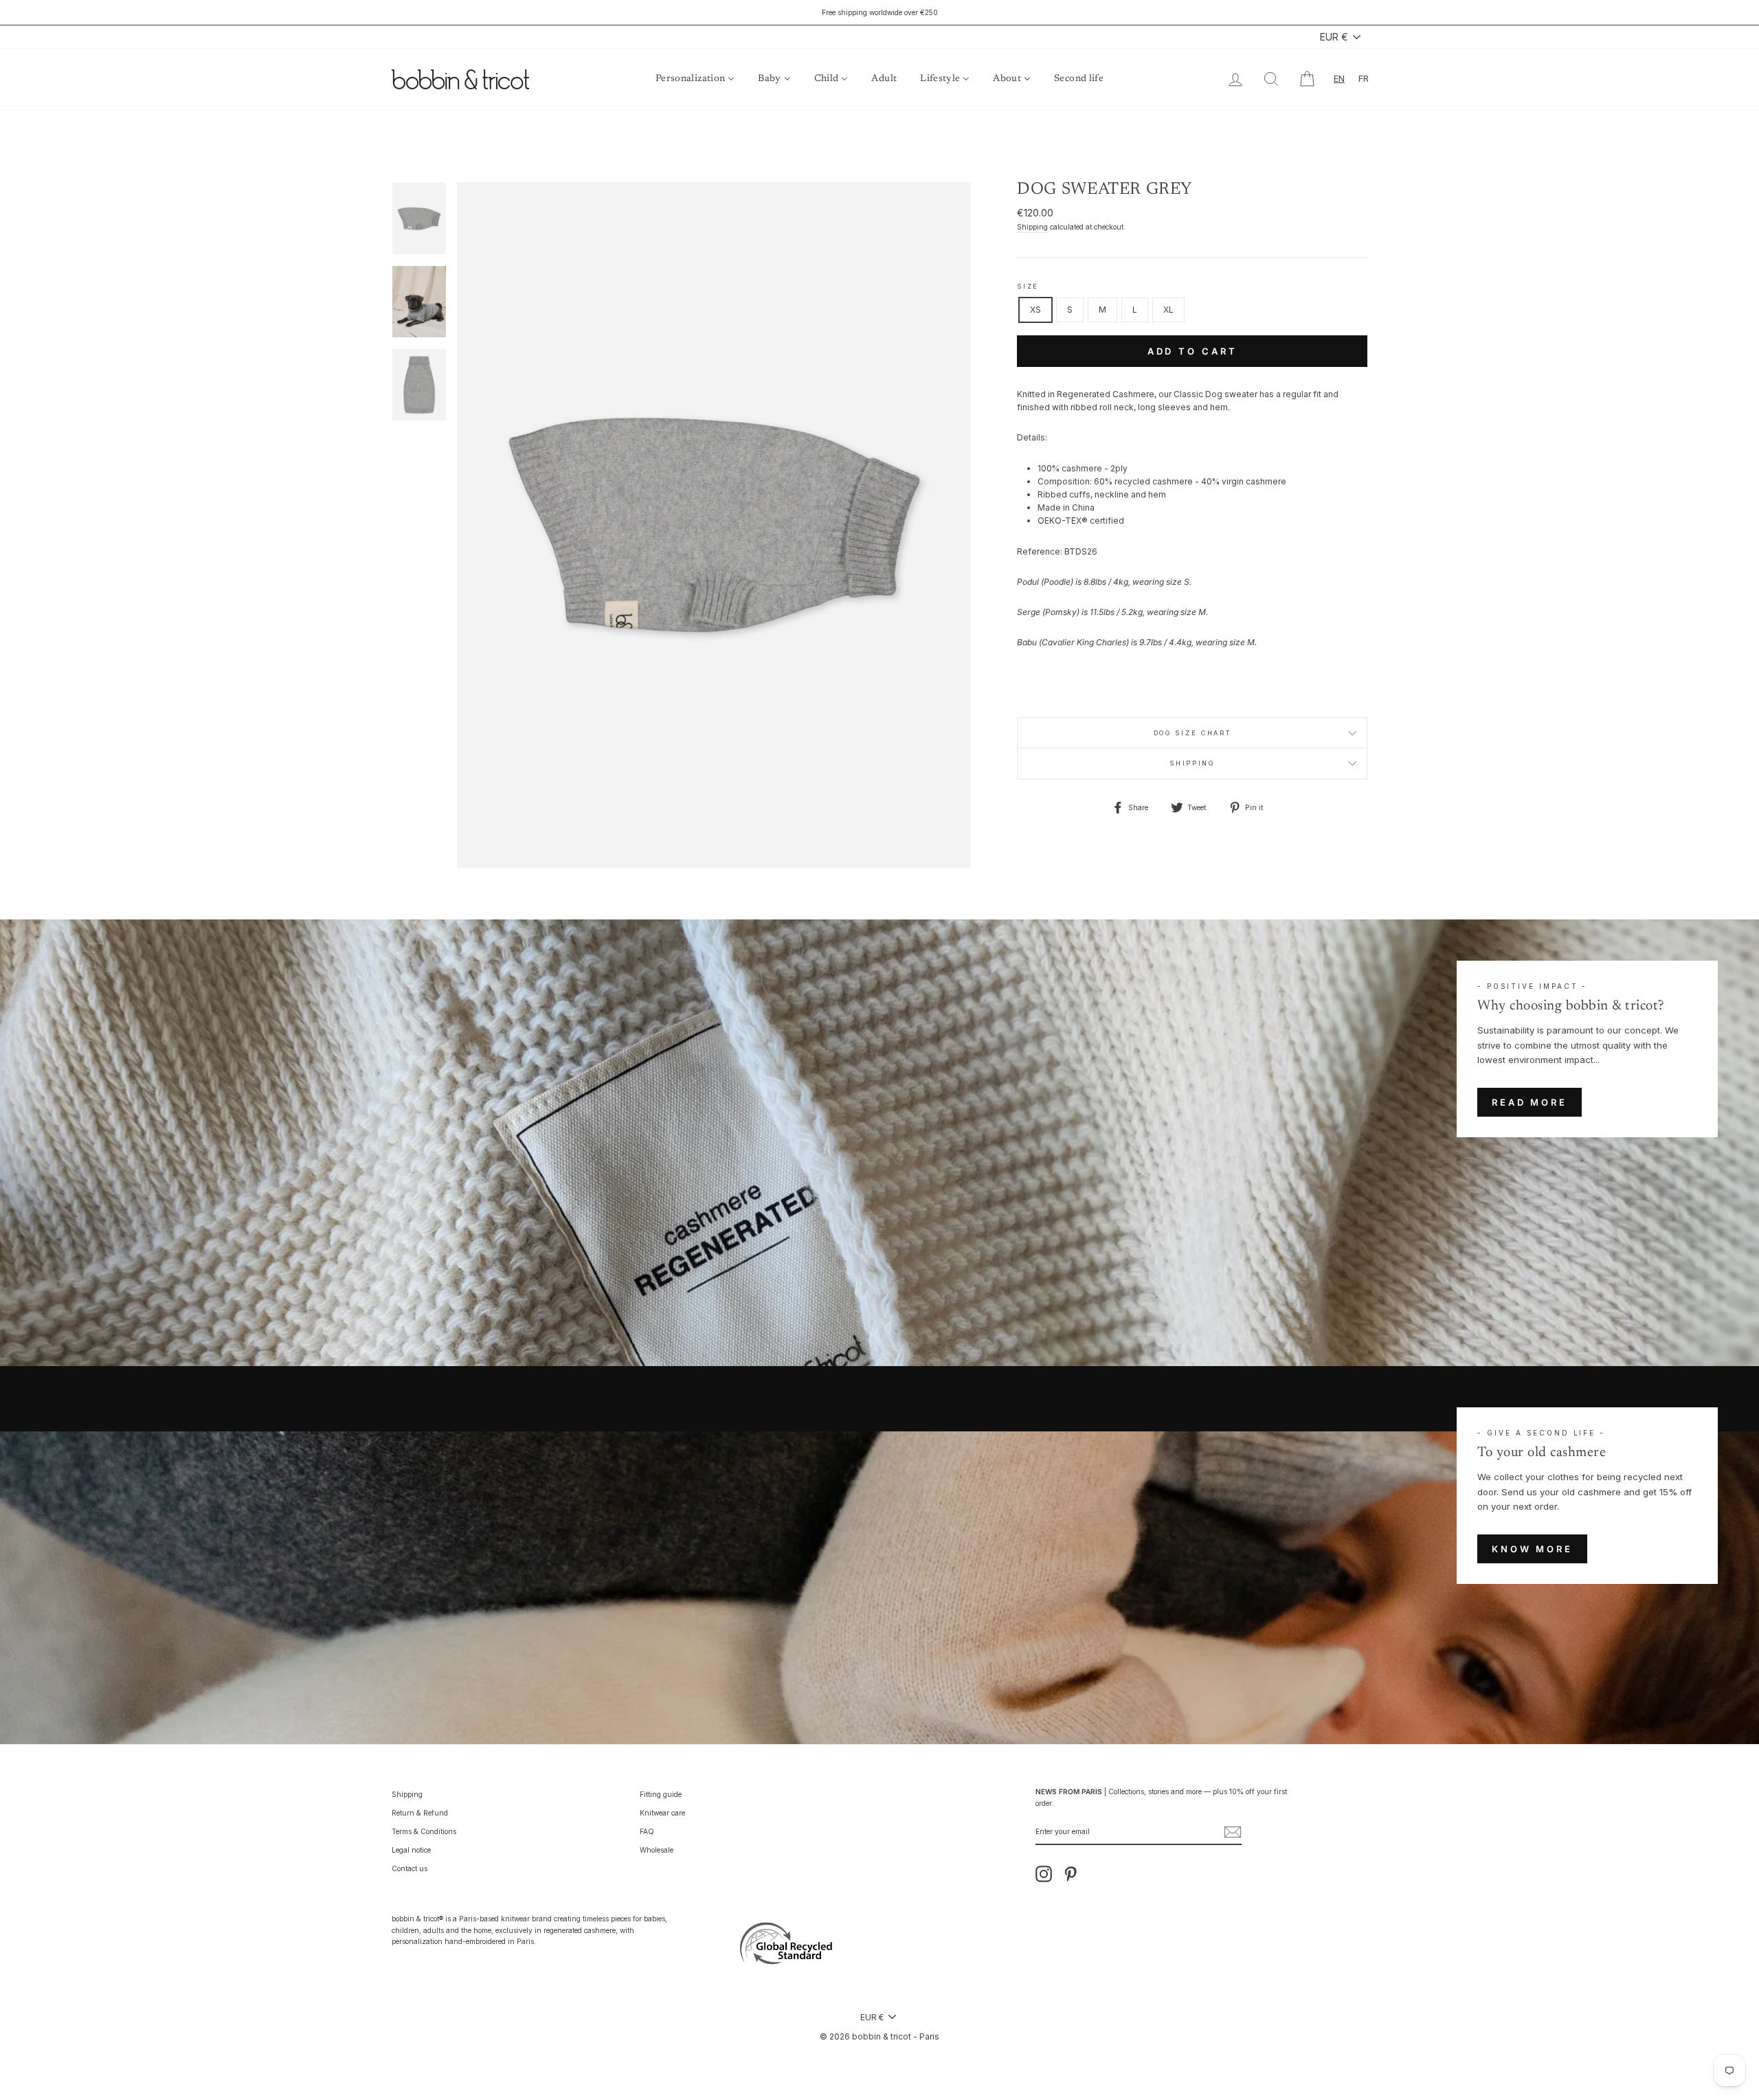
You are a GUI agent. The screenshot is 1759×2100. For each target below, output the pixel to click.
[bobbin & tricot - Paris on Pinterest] (1071, 1874)
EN (1339, 78)
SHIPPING (1192, 763)
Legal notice (411, 1850)
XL (1168, 310)
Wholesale (657, 1850)
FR (1364, 78)
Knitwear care (662, 1813)
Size (1028, 286)
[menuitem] (695, 79)
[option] (879, 12)
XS (1035, 310)
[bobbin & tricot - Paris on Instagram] (1044, 1874)
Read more (1530, 1102)
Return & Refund (420, 1813)
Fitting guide (661, 1794)
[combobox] (1339, 79)
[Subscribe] (1233, 1832)
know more (1532, 1549)
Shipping (1032, 227)
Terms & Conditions (424, 1831)
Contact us (410, 1868)
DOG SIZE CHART (1192, 733)
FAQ (647, 1831)
